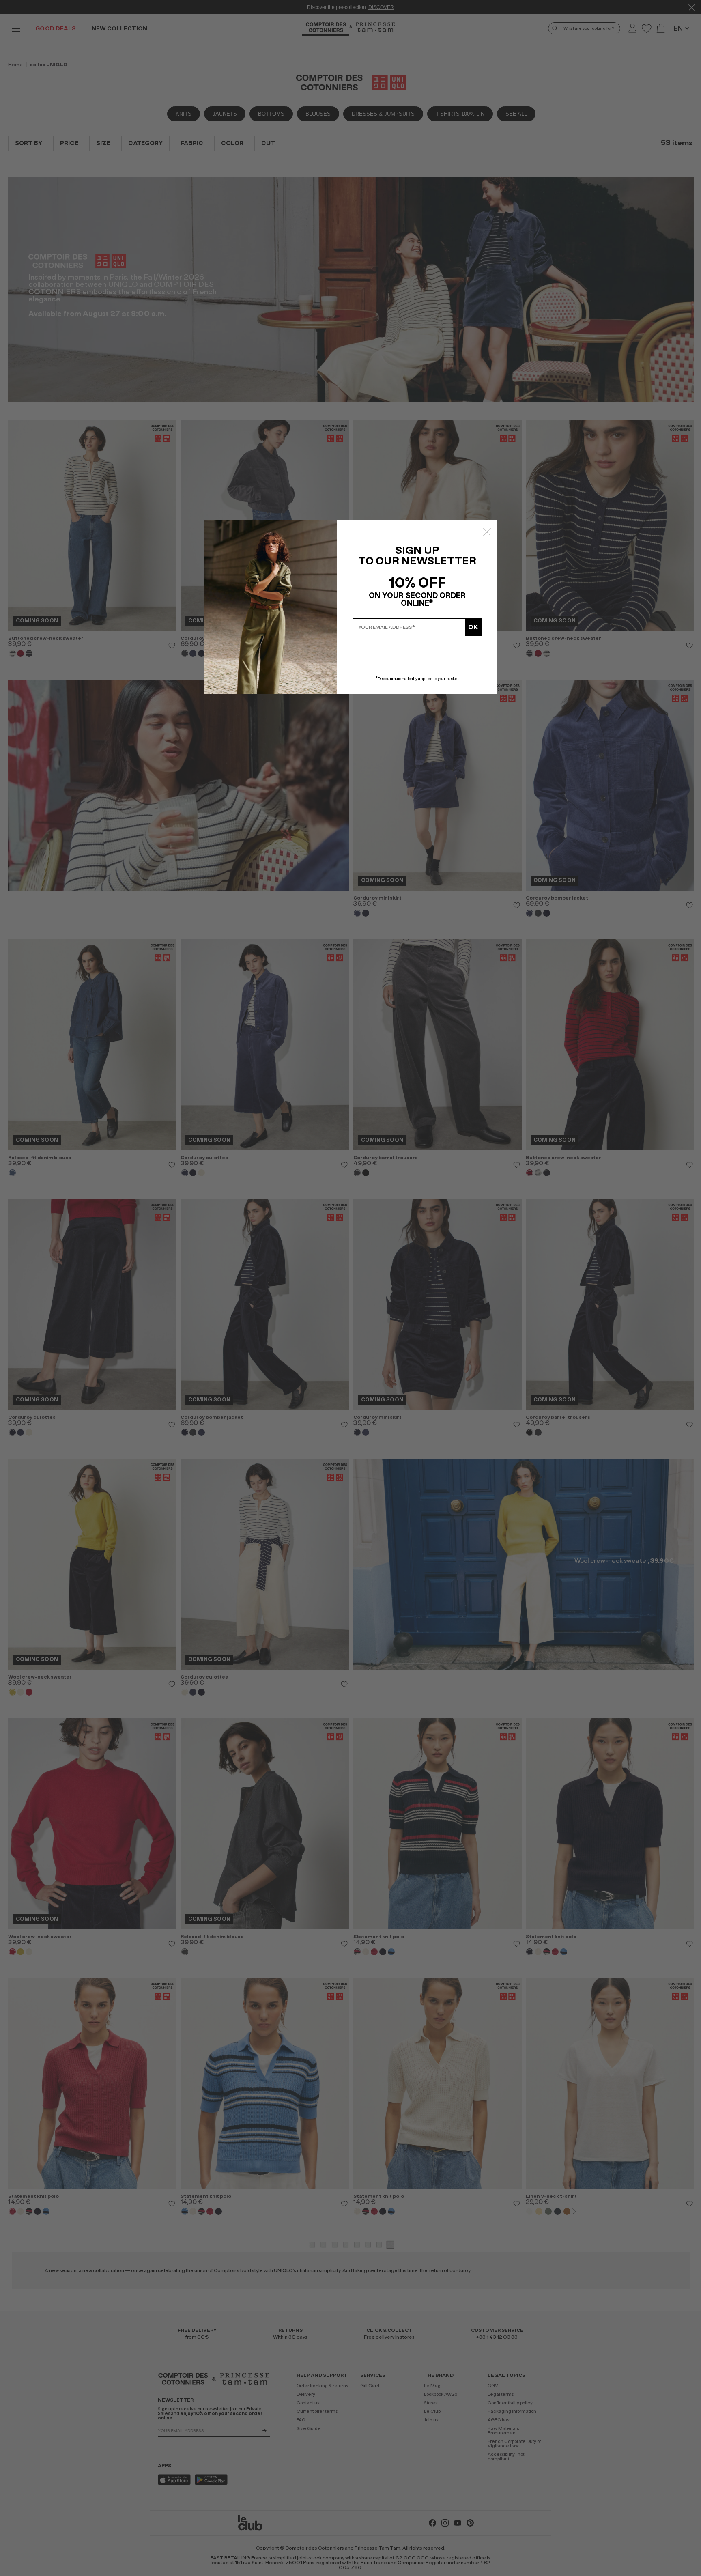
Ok (473, 627)
